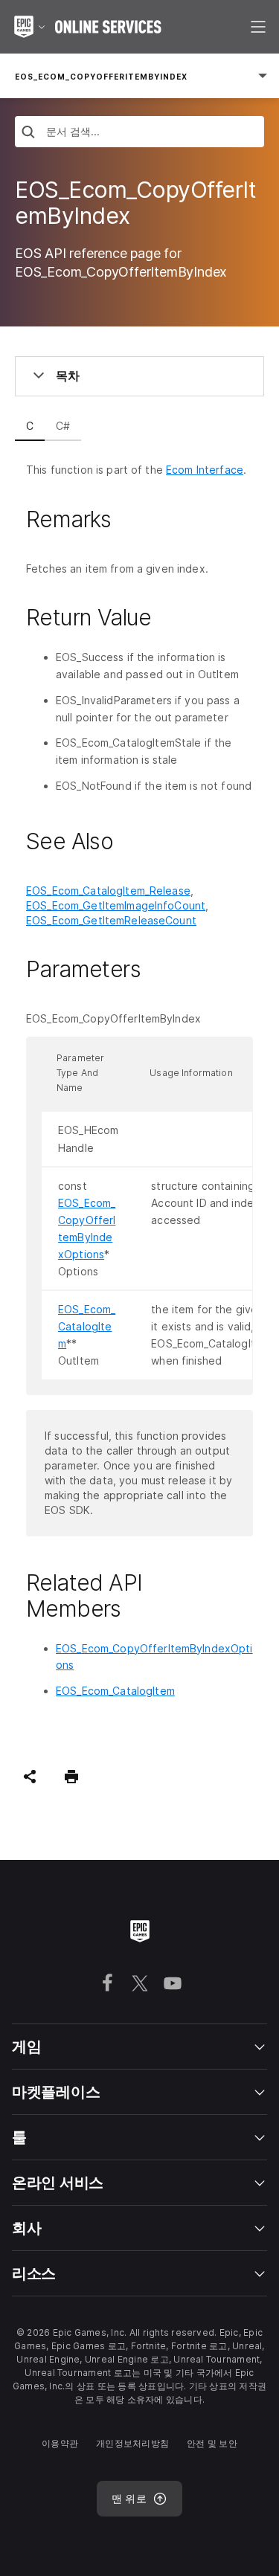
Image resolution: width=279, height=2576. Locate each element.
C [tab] (30, 426)
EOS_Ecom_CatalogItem (87, 1326)
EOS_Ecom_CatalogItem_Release (108, 891)
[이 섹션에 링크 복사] (129, 519)
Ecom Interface (205, 470)
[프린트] (71, 1777)
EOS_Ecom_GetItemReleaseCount (111, 920)
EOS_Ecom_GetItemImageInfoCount (116, 905)
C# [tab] (63, 426)
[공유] (30, 1777)
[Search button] (28, 133)
